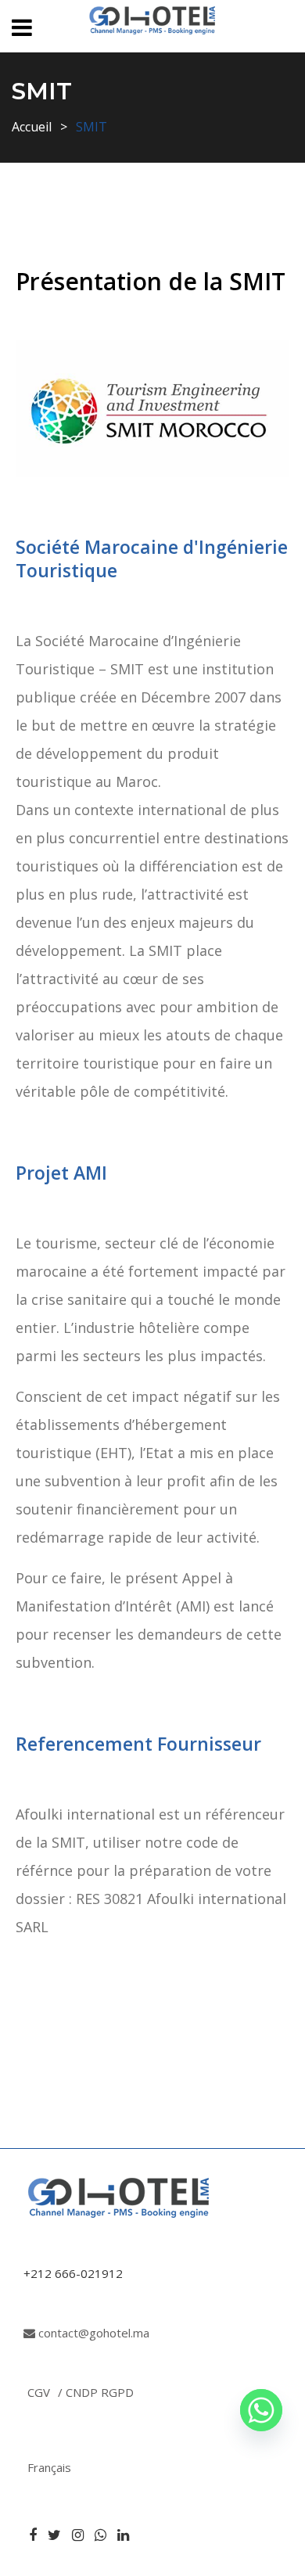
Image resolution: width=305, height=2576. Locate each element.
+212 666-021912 (73, 2273)
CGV (39, 2392)
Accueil (32, 127)
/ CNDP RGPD (96, 2392)
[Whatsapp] (261, 2410)
